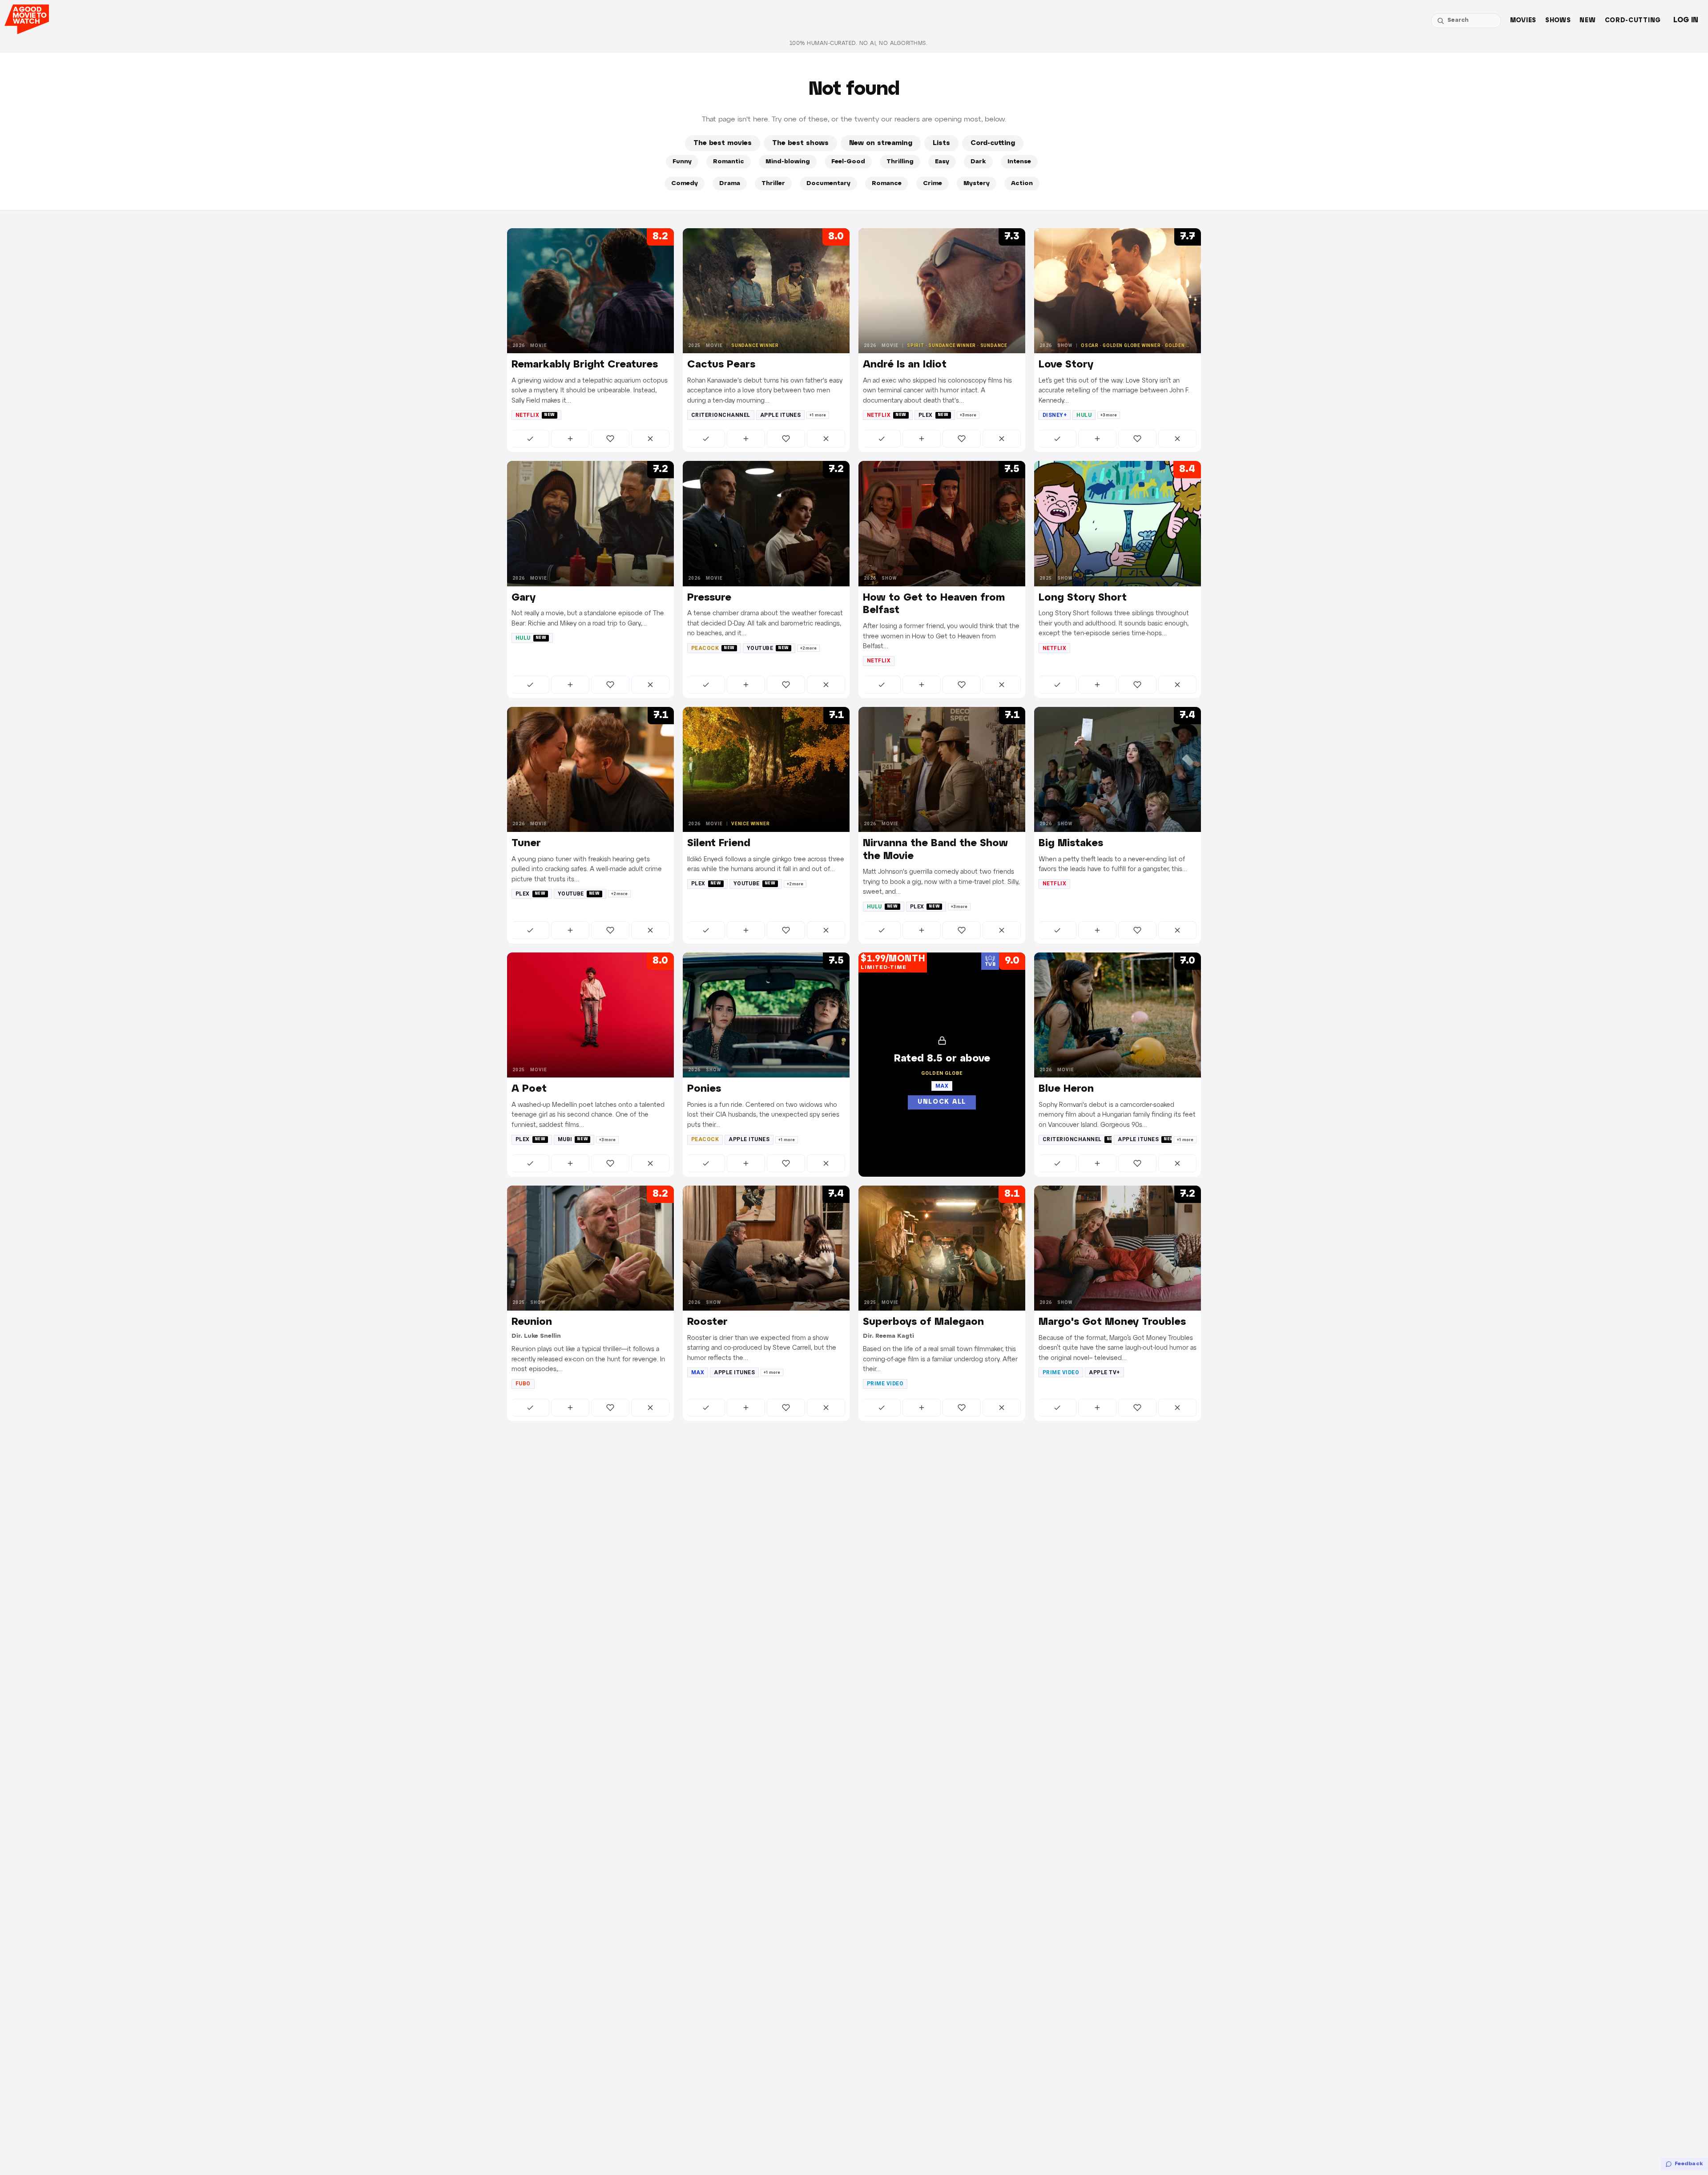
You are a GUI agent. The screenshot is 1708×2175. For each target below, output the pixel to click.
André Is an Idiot (905, 365)
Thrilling (900, 162)
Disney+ (1055, 415)
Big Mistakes (1071, 843)
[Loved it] (610, 439)
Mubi (573, 1139)
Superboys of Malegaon (923, 1322)
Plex (934, 415)
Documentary (828, 184)
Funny (682, 162)
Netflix (535, 415)
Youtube (768, 648)
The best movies (723, 143)
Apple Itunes (781, 415)
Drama (730, 184)
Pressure (709, 598)
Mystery (977, 184)
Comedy (685, 184)
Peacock (713, 648)
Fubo (523, 1384)
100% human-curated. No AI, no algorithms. (858, 43)
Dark (978, 162)
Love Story (1066, 365)
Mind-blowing (788, 162)
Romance (887, 184)
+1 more (818, 415)
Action (1022, 184)
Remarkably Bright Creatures (585, 365)
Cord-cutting (1633, 21)
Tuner (526, 843)
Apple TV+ (1104, 1372)
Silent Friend (719, 843)
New (1587, 21)
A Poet (529, 1089)
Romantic (729, 162)
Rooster (707, 1322)
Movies (1523, 21)
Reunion (532, 1322)
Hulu (1084, 415)
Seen (530, 439)
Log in (1686, 20)
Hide (650, 439)
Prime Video (885, 1384)
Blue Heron (1066, 1089)
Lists (941, 143)
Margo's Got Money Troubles (1112, 1322)
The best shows (800, 143)
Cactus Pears (721, 365)
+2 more (808, 648)
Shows (1558, 21)
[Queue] (570, 439)
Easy (942, 162)
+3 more (968, 415)
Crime (933, 184)
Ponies (704, 1089)
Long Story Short (1083, 598)
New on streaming (881, 143)
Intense (1019, 162)
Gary (524, 598)
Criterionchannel (721, 415)
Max (698, 1372)
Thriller (773, 184)
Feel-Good (848, 162)
